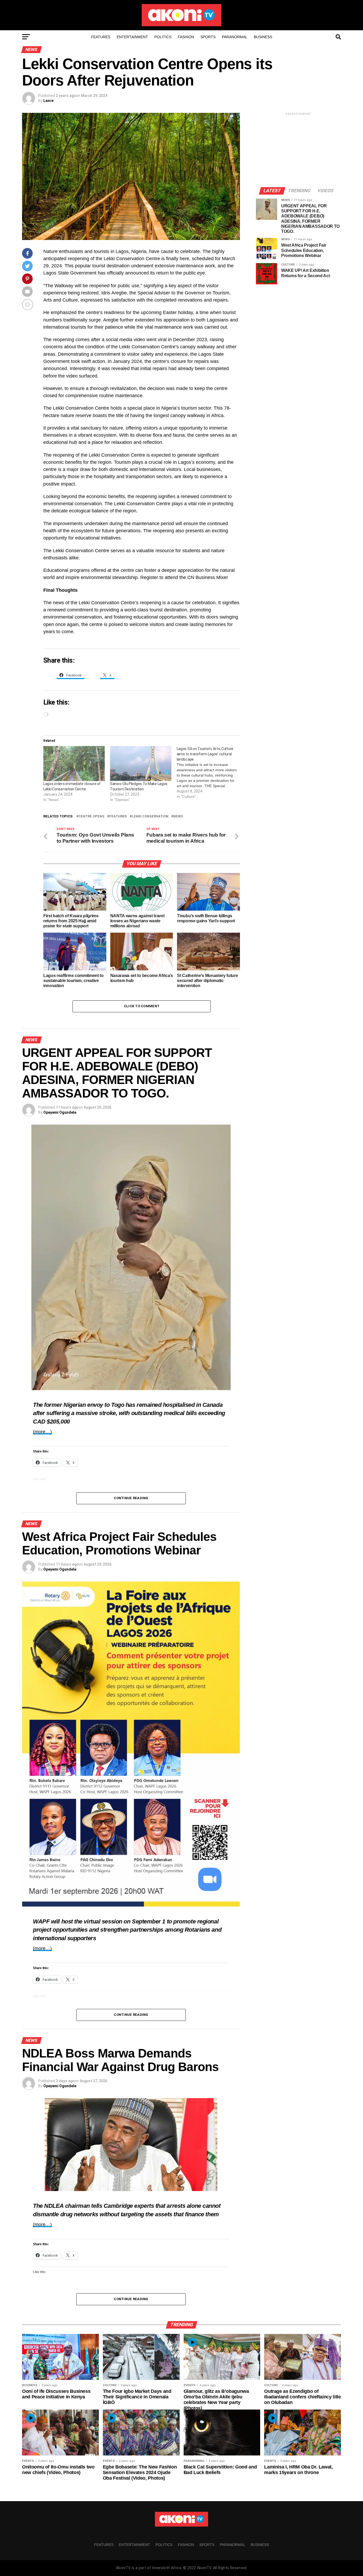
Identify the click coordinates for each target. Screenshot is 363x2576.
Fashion (186, 37)
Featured (118, 816)
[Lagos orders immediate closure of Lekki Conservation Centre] (74, 764)
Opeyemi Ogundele (60, 1112)
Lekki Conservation (150, 816)
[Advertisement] (298, 149)
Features (101, 37)
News (178, 816)
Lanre (48, 101)
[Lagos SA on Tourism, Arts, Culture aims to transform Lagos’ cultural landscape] (210, 773)
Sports (208, 37)
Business (263, 37)
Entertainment (132, 37)
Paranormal (235, 37)
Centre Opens (91, 816)
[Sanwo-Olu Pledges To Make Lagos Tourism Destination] (141, 764)
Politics (163, 37)
